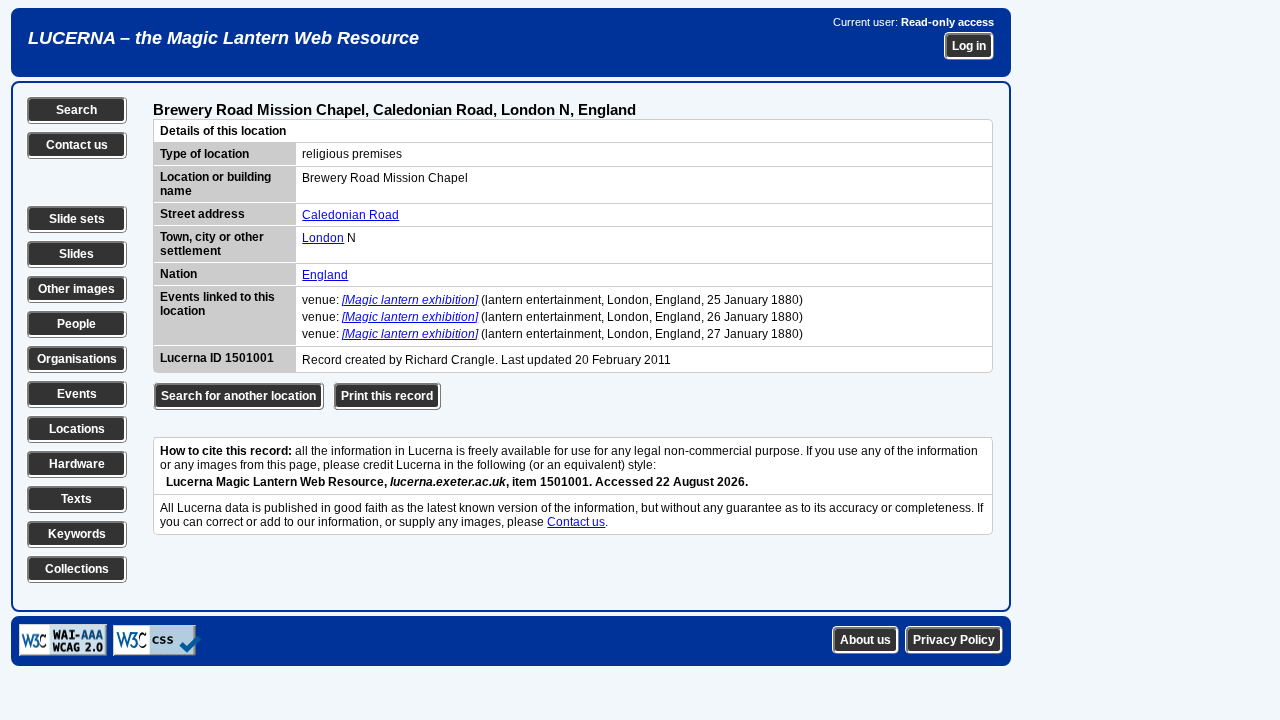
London (323, 238)
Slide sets (77, 219)
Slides (76, 254)
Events (77, 394)
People (76, 324)
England (325, 275)
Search (76, 110)
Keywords (77, 534)
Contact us (77, 145)
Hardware (77, 464)
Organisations (77, 359)
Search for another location (238, 396)
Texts (76, 499)
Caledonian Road (350, 215)
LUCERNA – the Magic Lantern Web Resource (223, 38)
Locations (77, 429)
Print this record (387, 396)
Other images (76, 289)
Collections (77, 569)
